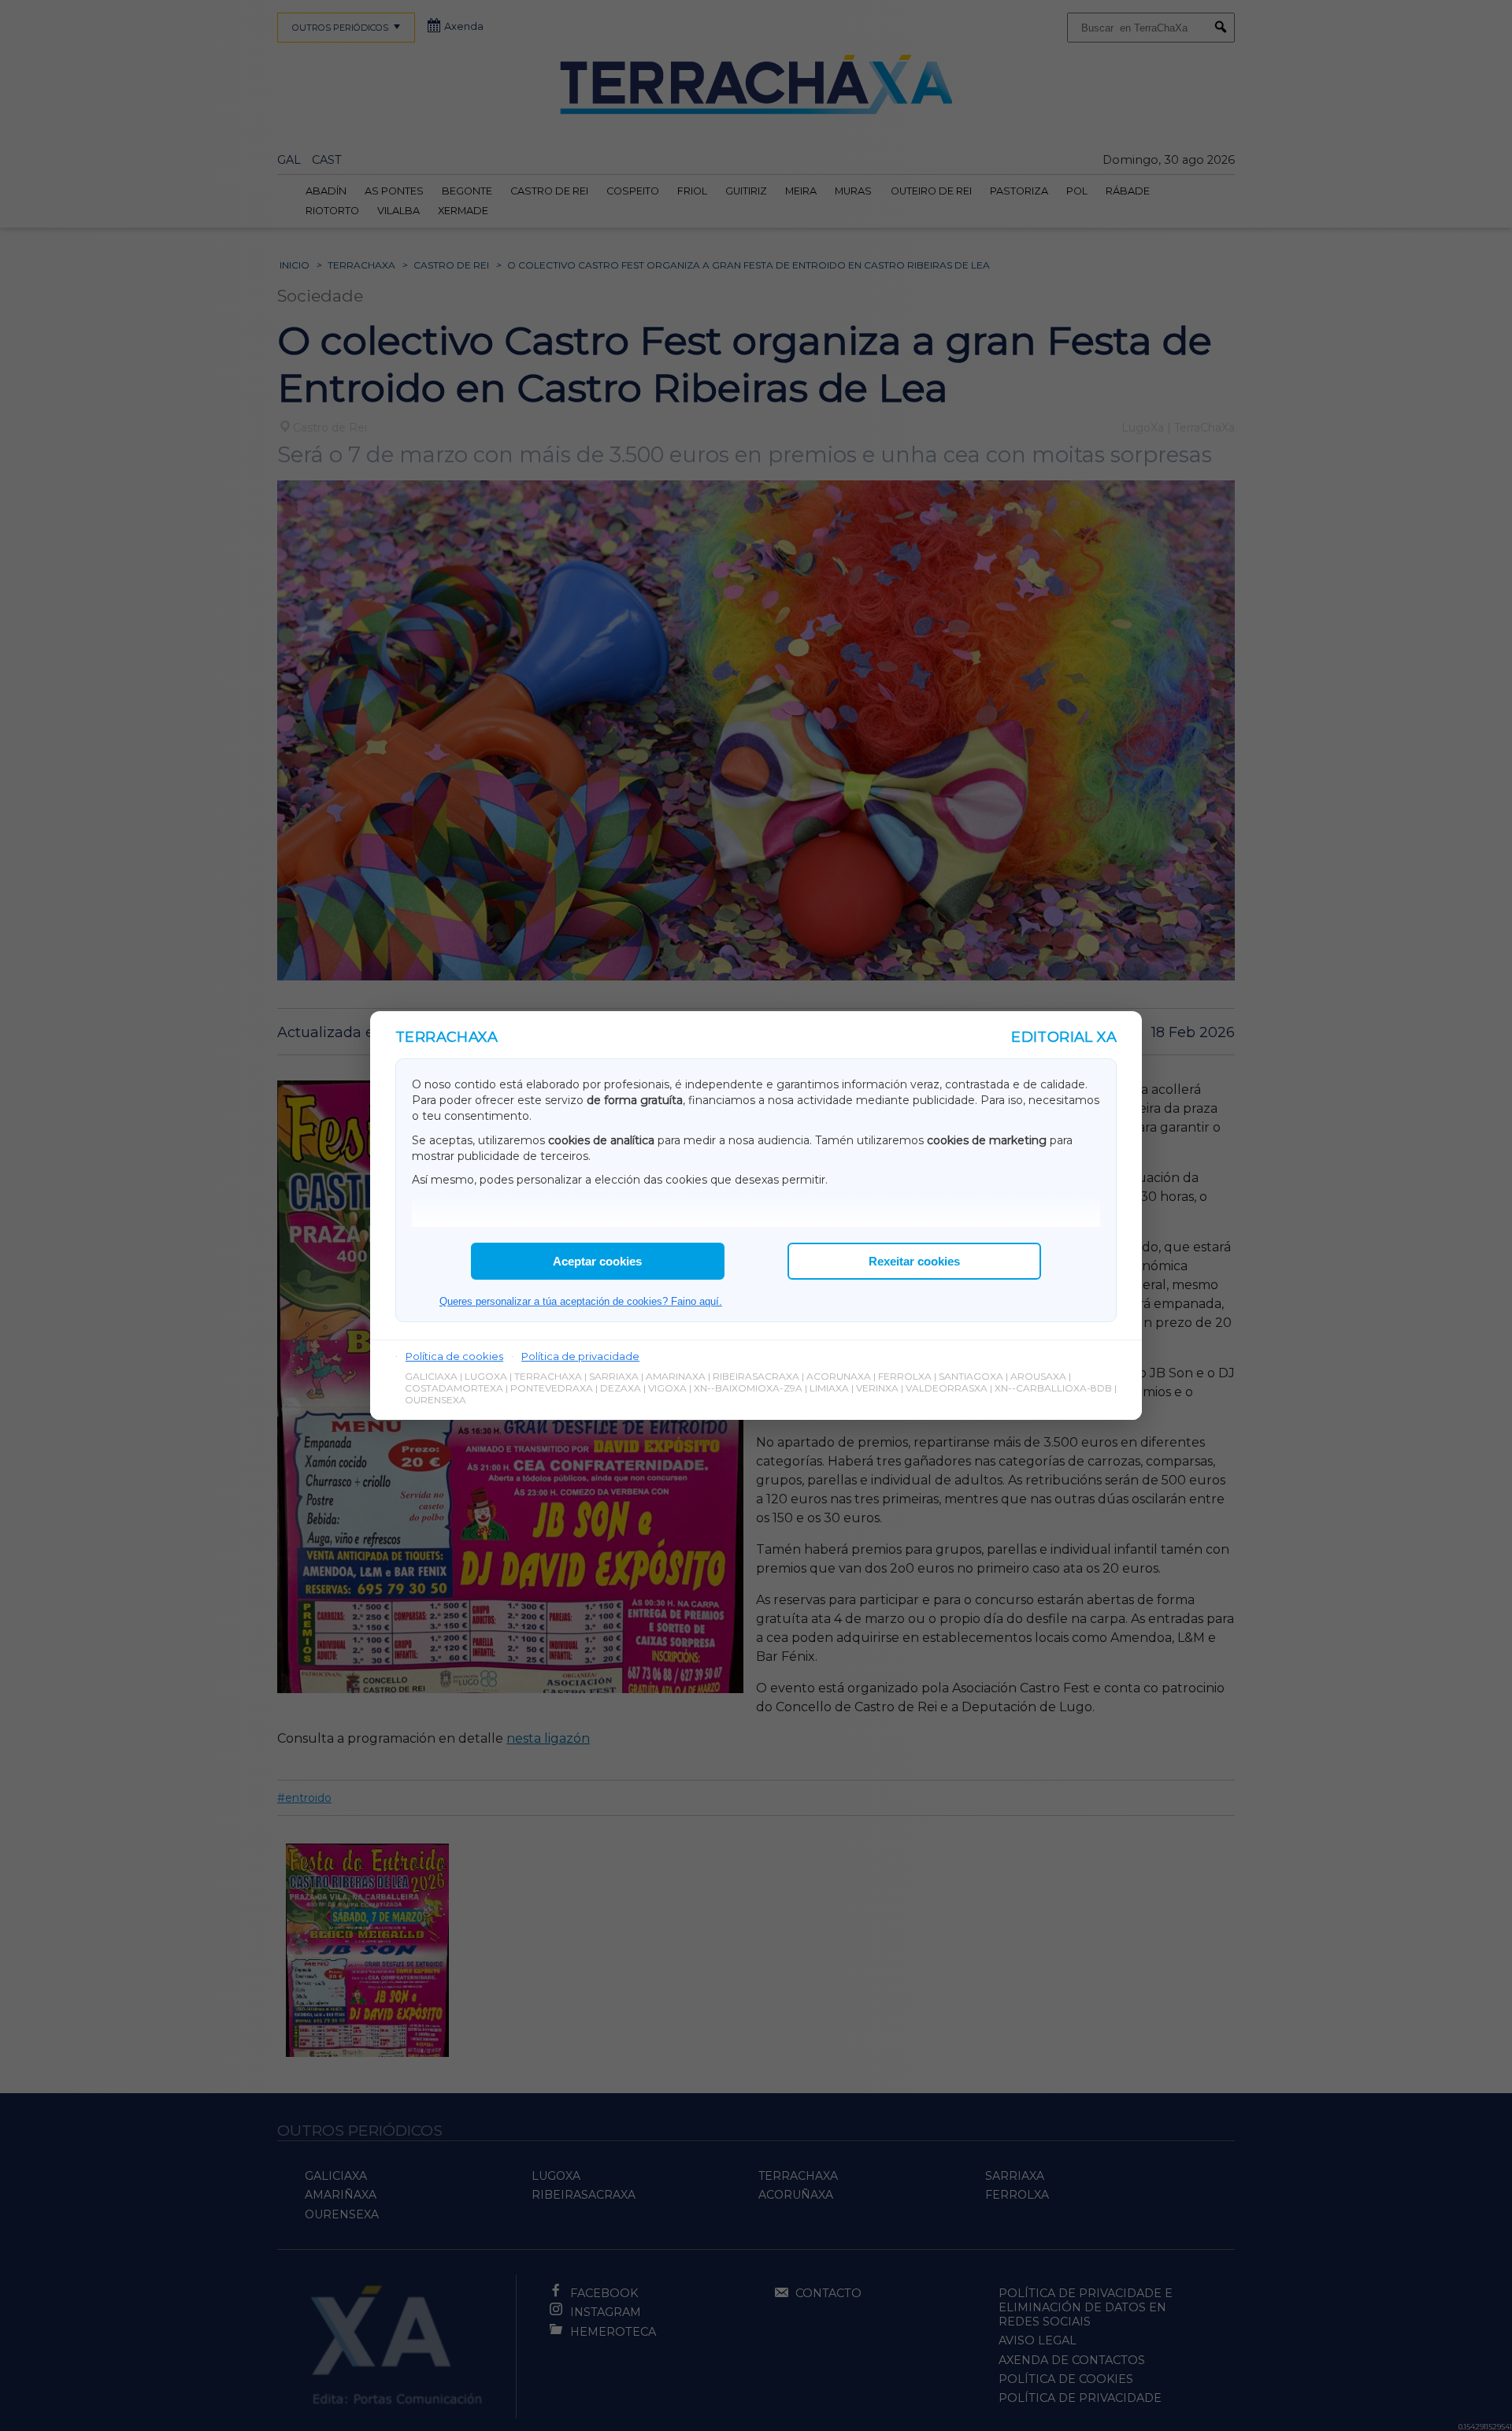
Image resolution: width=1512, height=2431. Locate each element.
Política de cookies (454, 1356)
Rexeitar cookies (914, 1261)
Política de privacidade (580, 1356)
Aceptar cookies (597, 1261)
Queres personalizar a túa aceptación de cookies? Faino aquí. (581, 1301)
